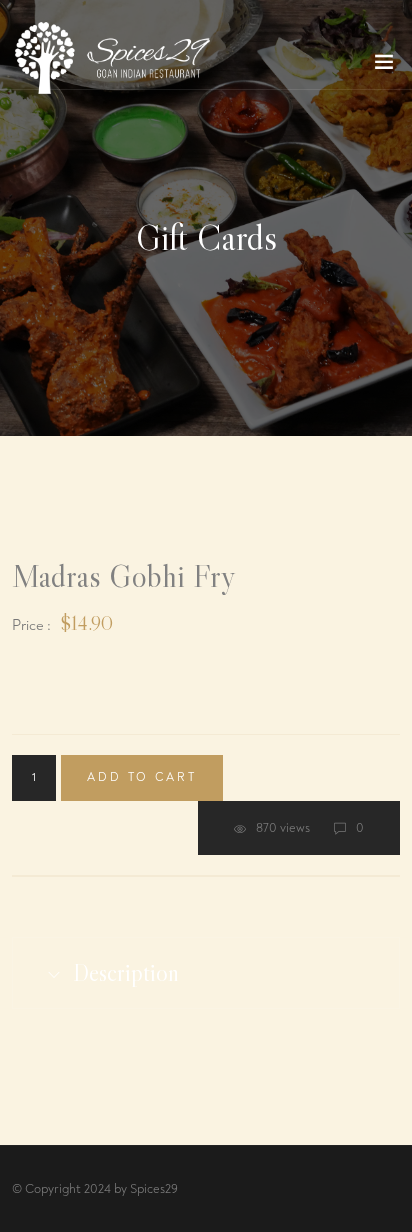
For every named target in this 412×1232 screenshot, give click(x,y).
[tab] (206, 973)
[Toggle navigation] (384, 66)
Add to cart (142, 777)
